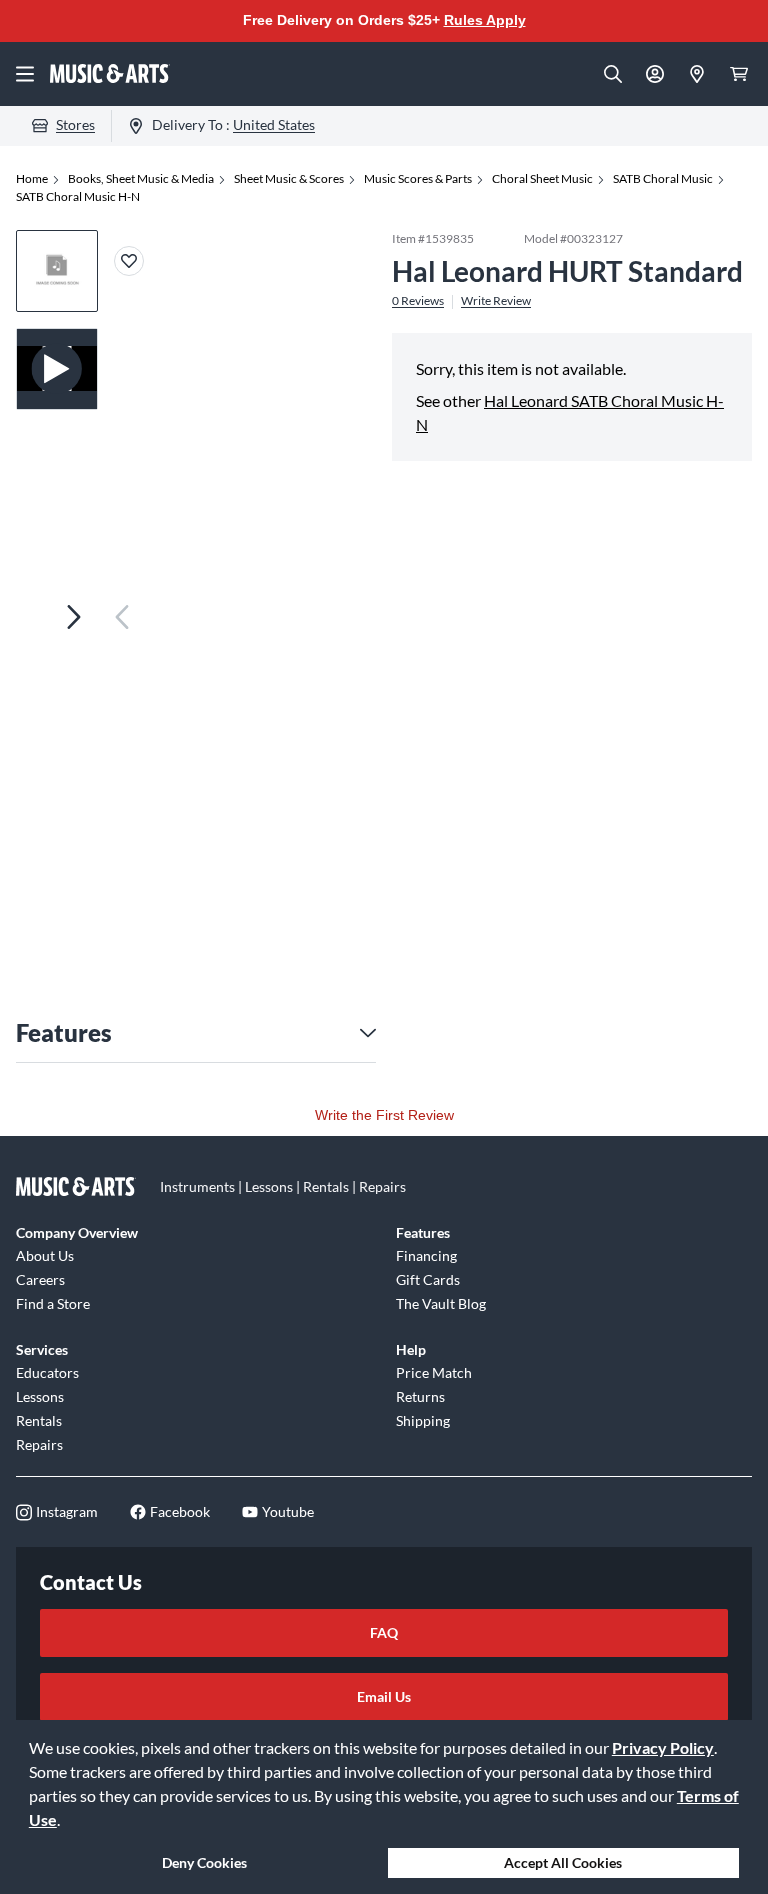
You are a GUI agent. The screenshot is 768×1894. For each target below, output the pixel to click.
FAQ (384, 1632)
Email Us (384, 1696)
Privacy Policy (663, 1747)
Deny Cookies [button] (204, 1862)
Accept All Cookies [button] (563, 1862)
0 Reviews (418, 301)
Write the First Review (384, 1115)
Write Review (496, 301)
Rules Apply (485, 20)
